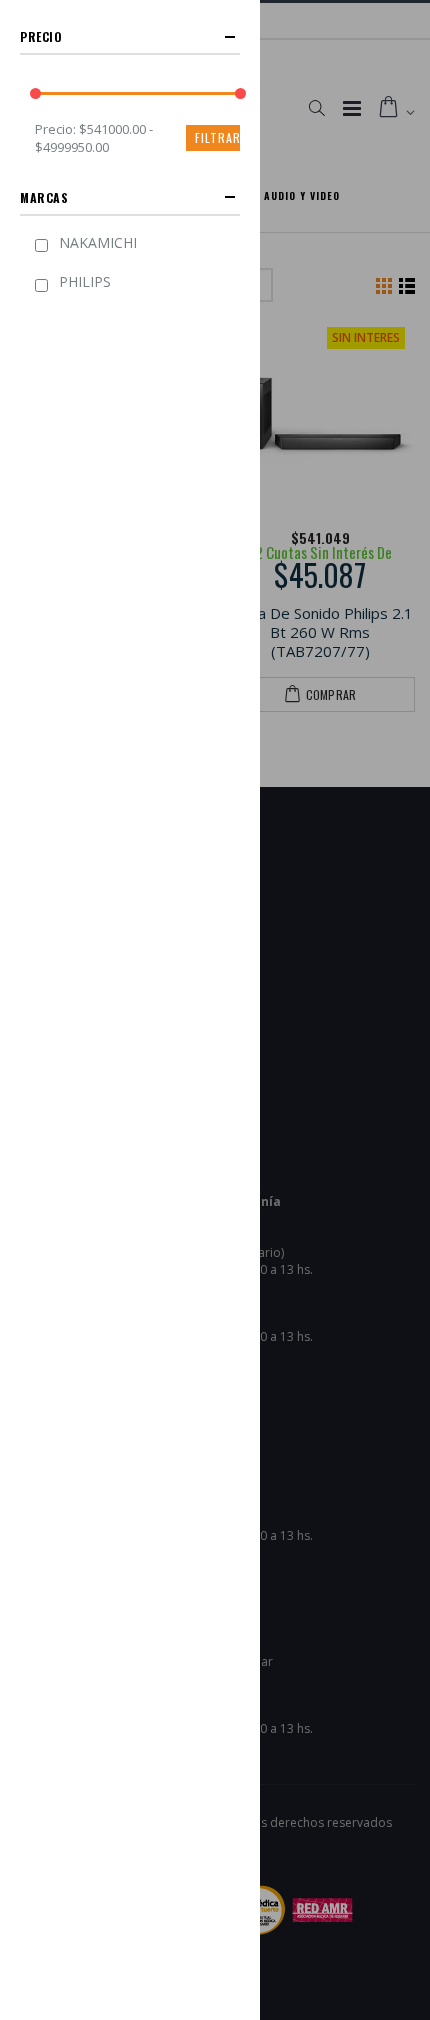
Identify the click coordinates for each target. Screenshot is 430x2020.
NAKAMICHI (98, 242)
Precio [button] (41, 36)
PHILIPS (85, 281)
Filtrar (217, 137)
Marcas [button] (44, 197)
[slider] (35, 93)
